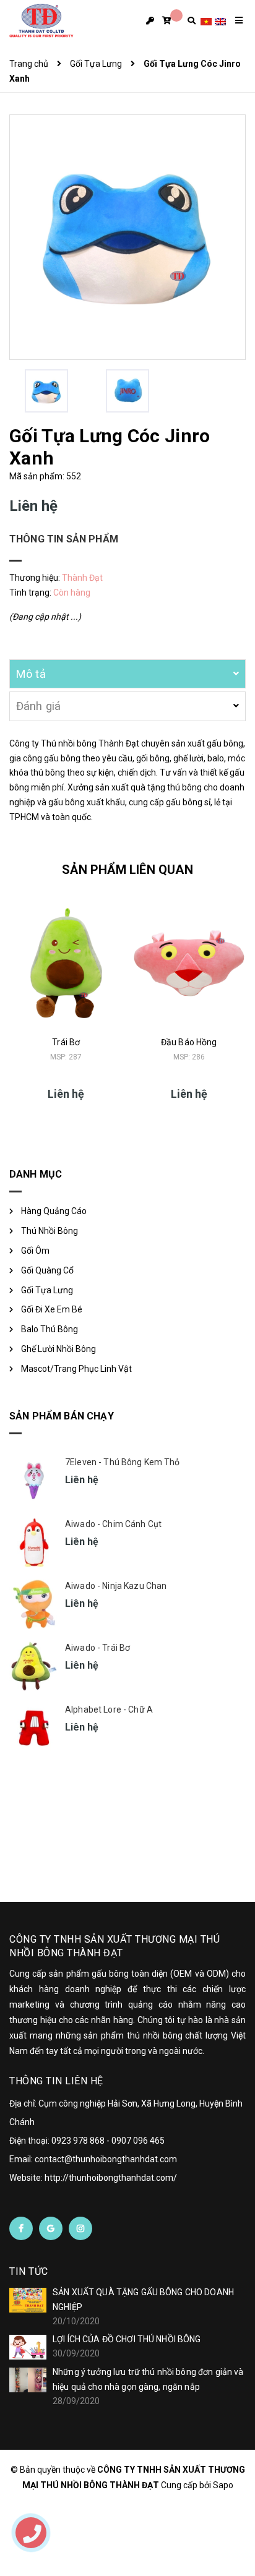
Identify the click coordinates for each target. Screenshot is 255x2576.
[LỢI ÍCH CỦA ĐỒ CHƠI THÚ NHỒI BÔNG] (28, 2347)
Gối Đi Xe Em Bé (52, 1309)
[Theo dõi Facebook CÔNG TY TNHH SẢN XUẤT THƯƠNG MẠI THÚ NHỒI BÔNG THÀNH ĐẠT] (21, 2228)
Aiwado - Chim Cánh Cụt (113, 1524)
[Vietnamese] (206, 21)
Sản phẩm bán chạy (62, 1416)
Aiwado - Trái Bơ (97, 1648)
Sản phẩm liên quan (127, 870)
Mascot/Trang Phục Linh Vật (76, 1369)
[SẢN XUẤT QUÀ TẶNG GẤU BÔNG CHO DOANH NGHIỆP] (28, 2300)
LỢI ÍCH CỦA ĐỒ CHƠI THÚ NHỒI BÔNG (127, 2339)
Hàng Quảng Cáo (54, 1211)
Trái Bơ (66, 1042)
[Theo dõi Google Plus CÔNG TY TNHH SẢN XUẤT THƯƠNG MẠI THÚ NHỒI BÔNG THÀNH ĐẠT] (51, 2228)
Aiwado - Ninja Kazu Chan (116, 1586)
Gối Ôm (35, 1251)
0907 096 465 (138, 2141)
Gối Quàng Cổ (47, 1270)
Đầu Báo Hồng (189, 1042)
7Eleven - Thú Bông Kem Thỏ (123, 1462)
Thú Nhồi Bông (50, 1231)
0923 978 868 (78, 2141)
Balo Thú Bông (50, 1329)
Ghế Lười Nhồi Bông (58, 1349)
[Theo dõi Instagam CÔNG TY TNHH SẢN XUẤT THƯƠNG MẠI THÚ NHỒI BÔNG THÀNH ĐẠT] (80, 2228)
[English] (220, 21)
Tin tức (29, 2271)
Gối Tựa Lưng (47, 1290)
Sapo (223, 2485)
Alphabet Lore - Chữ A (109, 1709)
